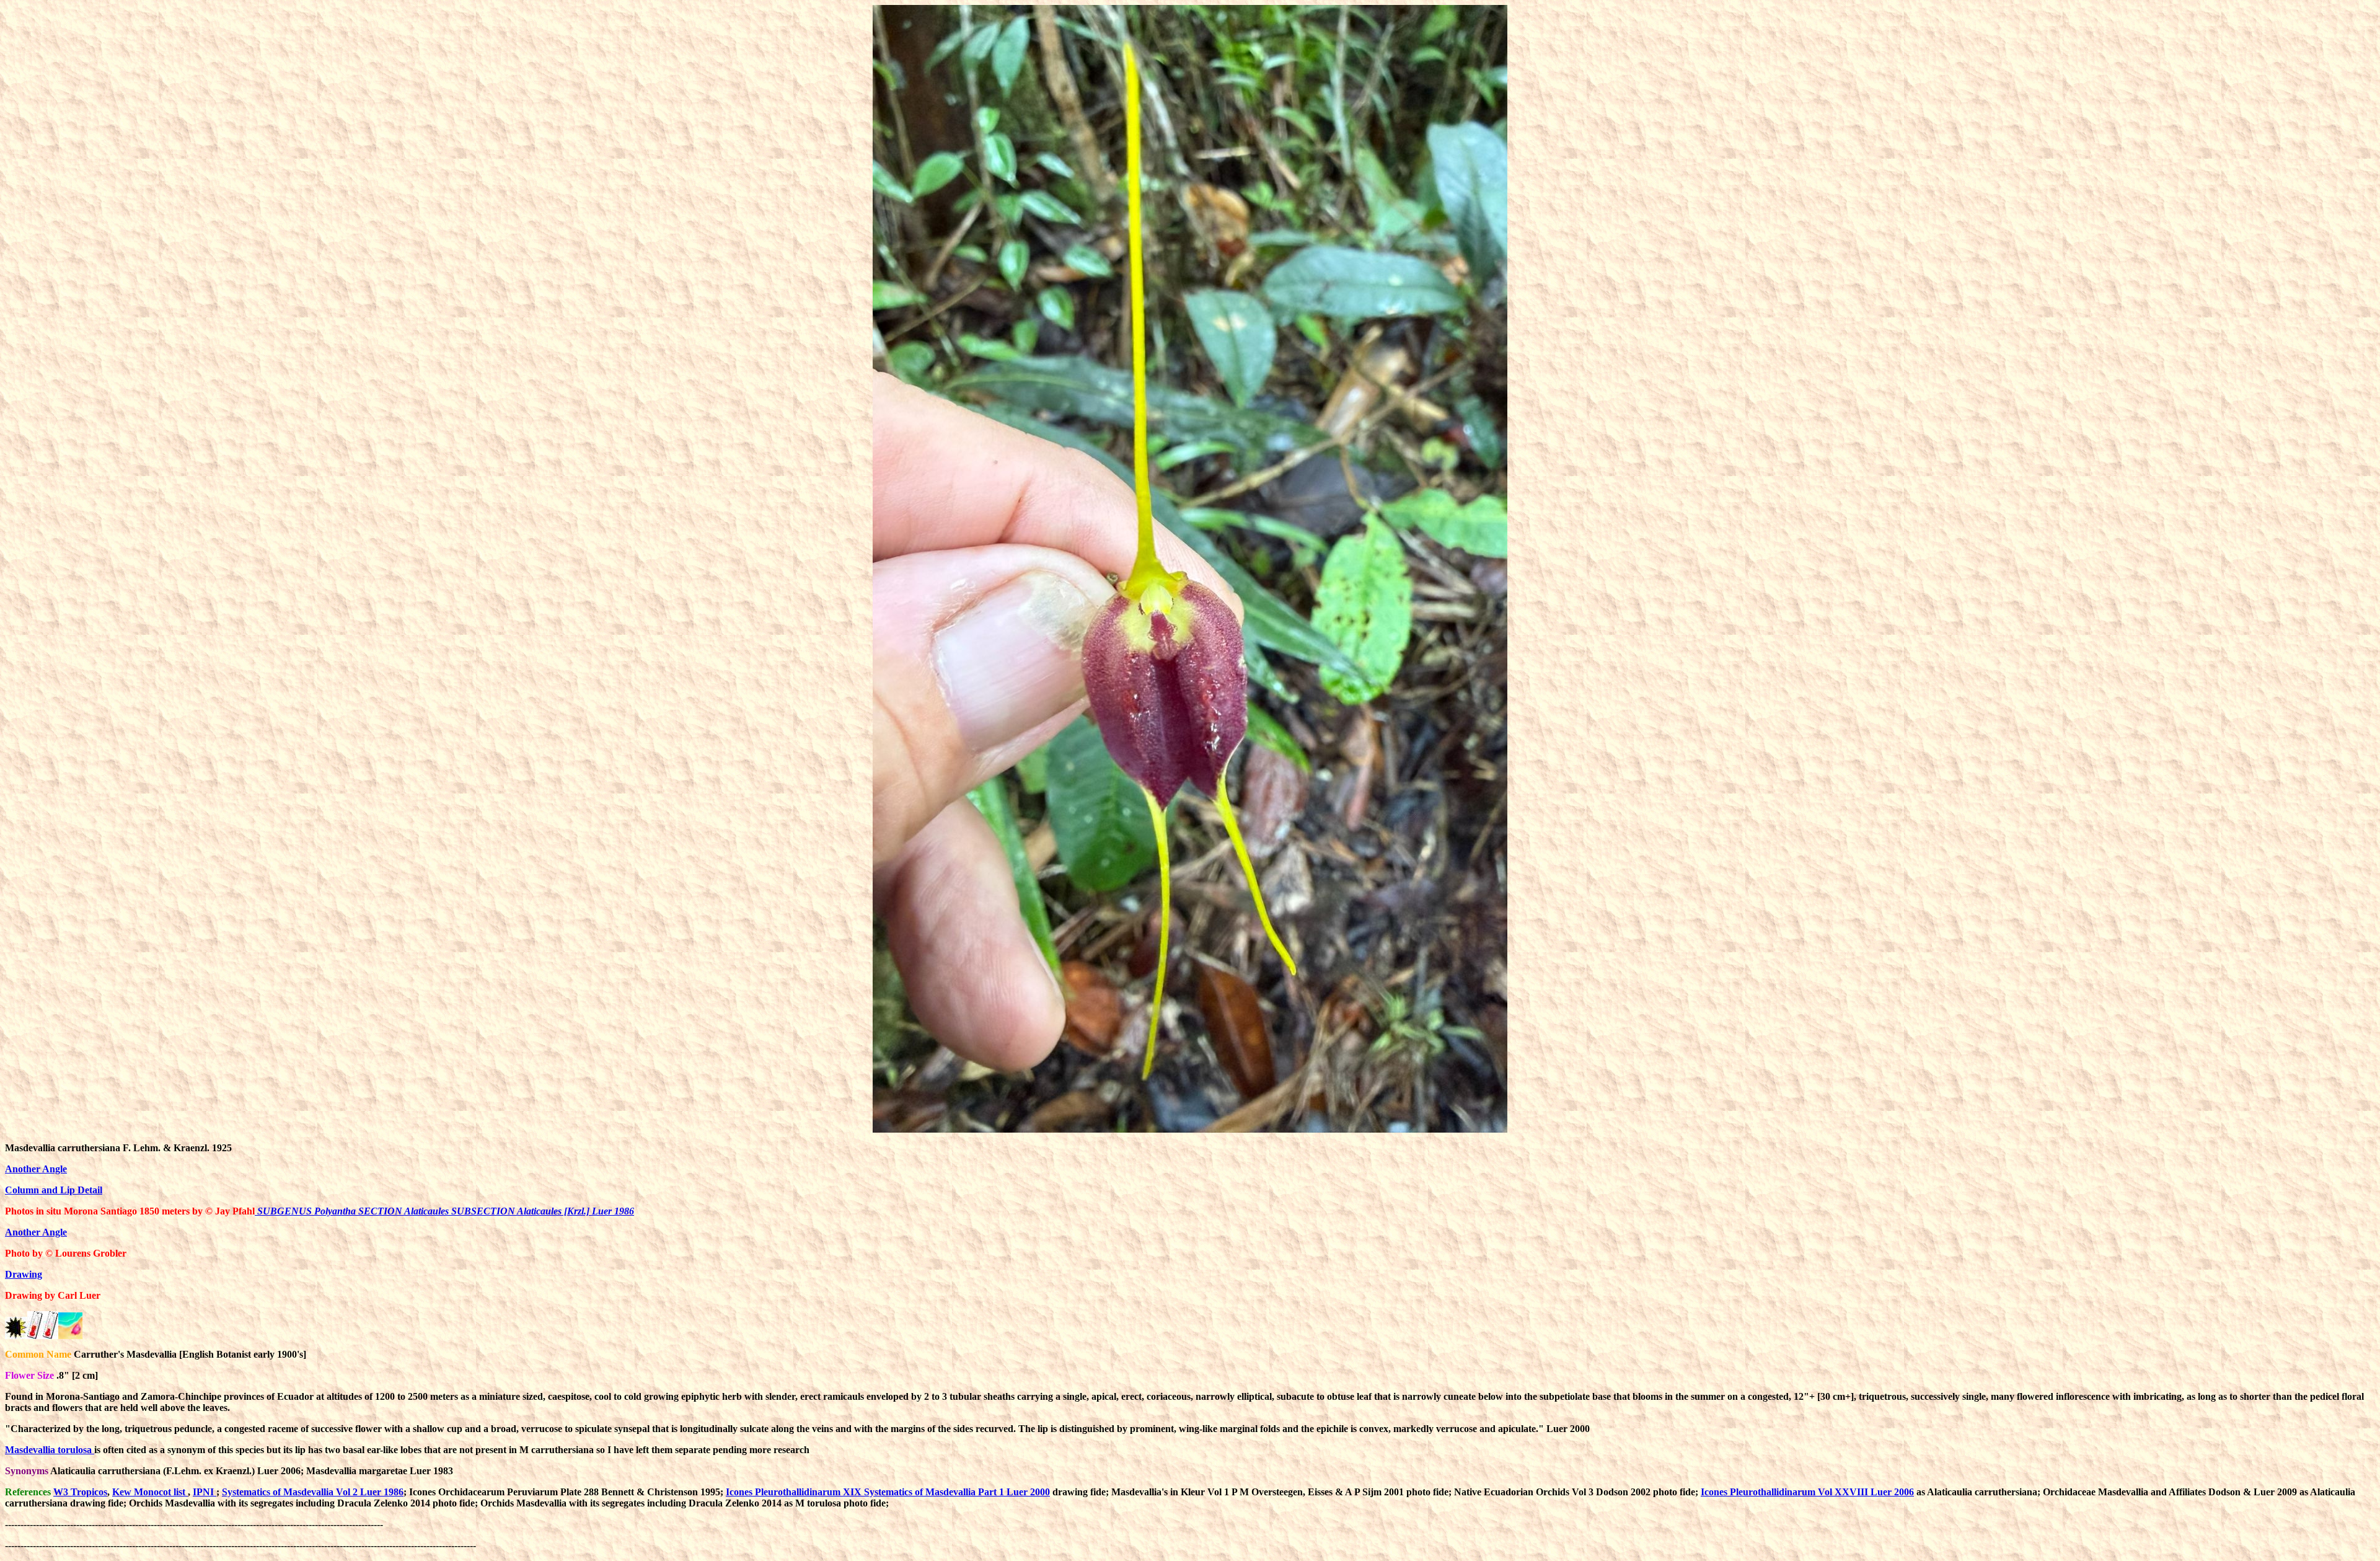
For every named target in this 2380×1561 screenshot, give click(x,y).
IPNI (205, 1492)
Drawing (24, 1274)
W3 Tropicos (80, 1492)
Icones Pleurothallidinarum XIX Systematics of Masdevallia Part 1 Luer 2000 (888, 1492)
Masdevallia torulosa (50, 1450)
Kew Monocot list (150, 1492)
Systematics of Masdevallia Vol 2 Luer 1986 (313, 1492)
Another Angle (36, 1169)
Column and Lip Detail (54, 1190)
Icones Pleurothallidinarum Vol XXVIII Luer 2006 (1807, 1492)
